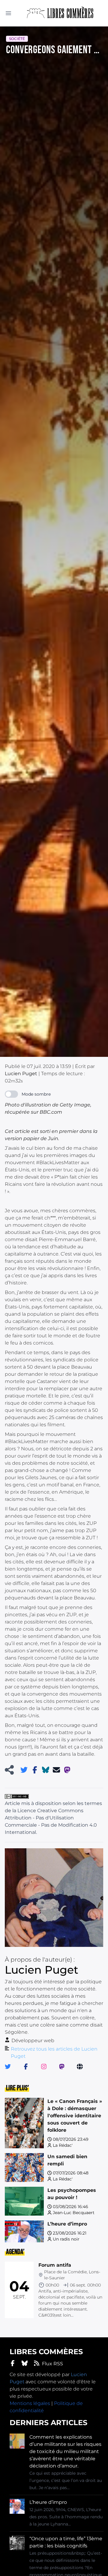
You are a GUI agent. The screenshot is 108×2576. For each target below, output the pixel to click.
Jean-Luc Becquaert (74, 2213)
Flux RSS (52, 2364)
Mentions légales (30, 2403)
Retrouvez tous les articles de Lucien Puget (54, 2053)
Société (17, 39)
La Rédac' (63, 2145)
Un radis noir (66, 2239)
